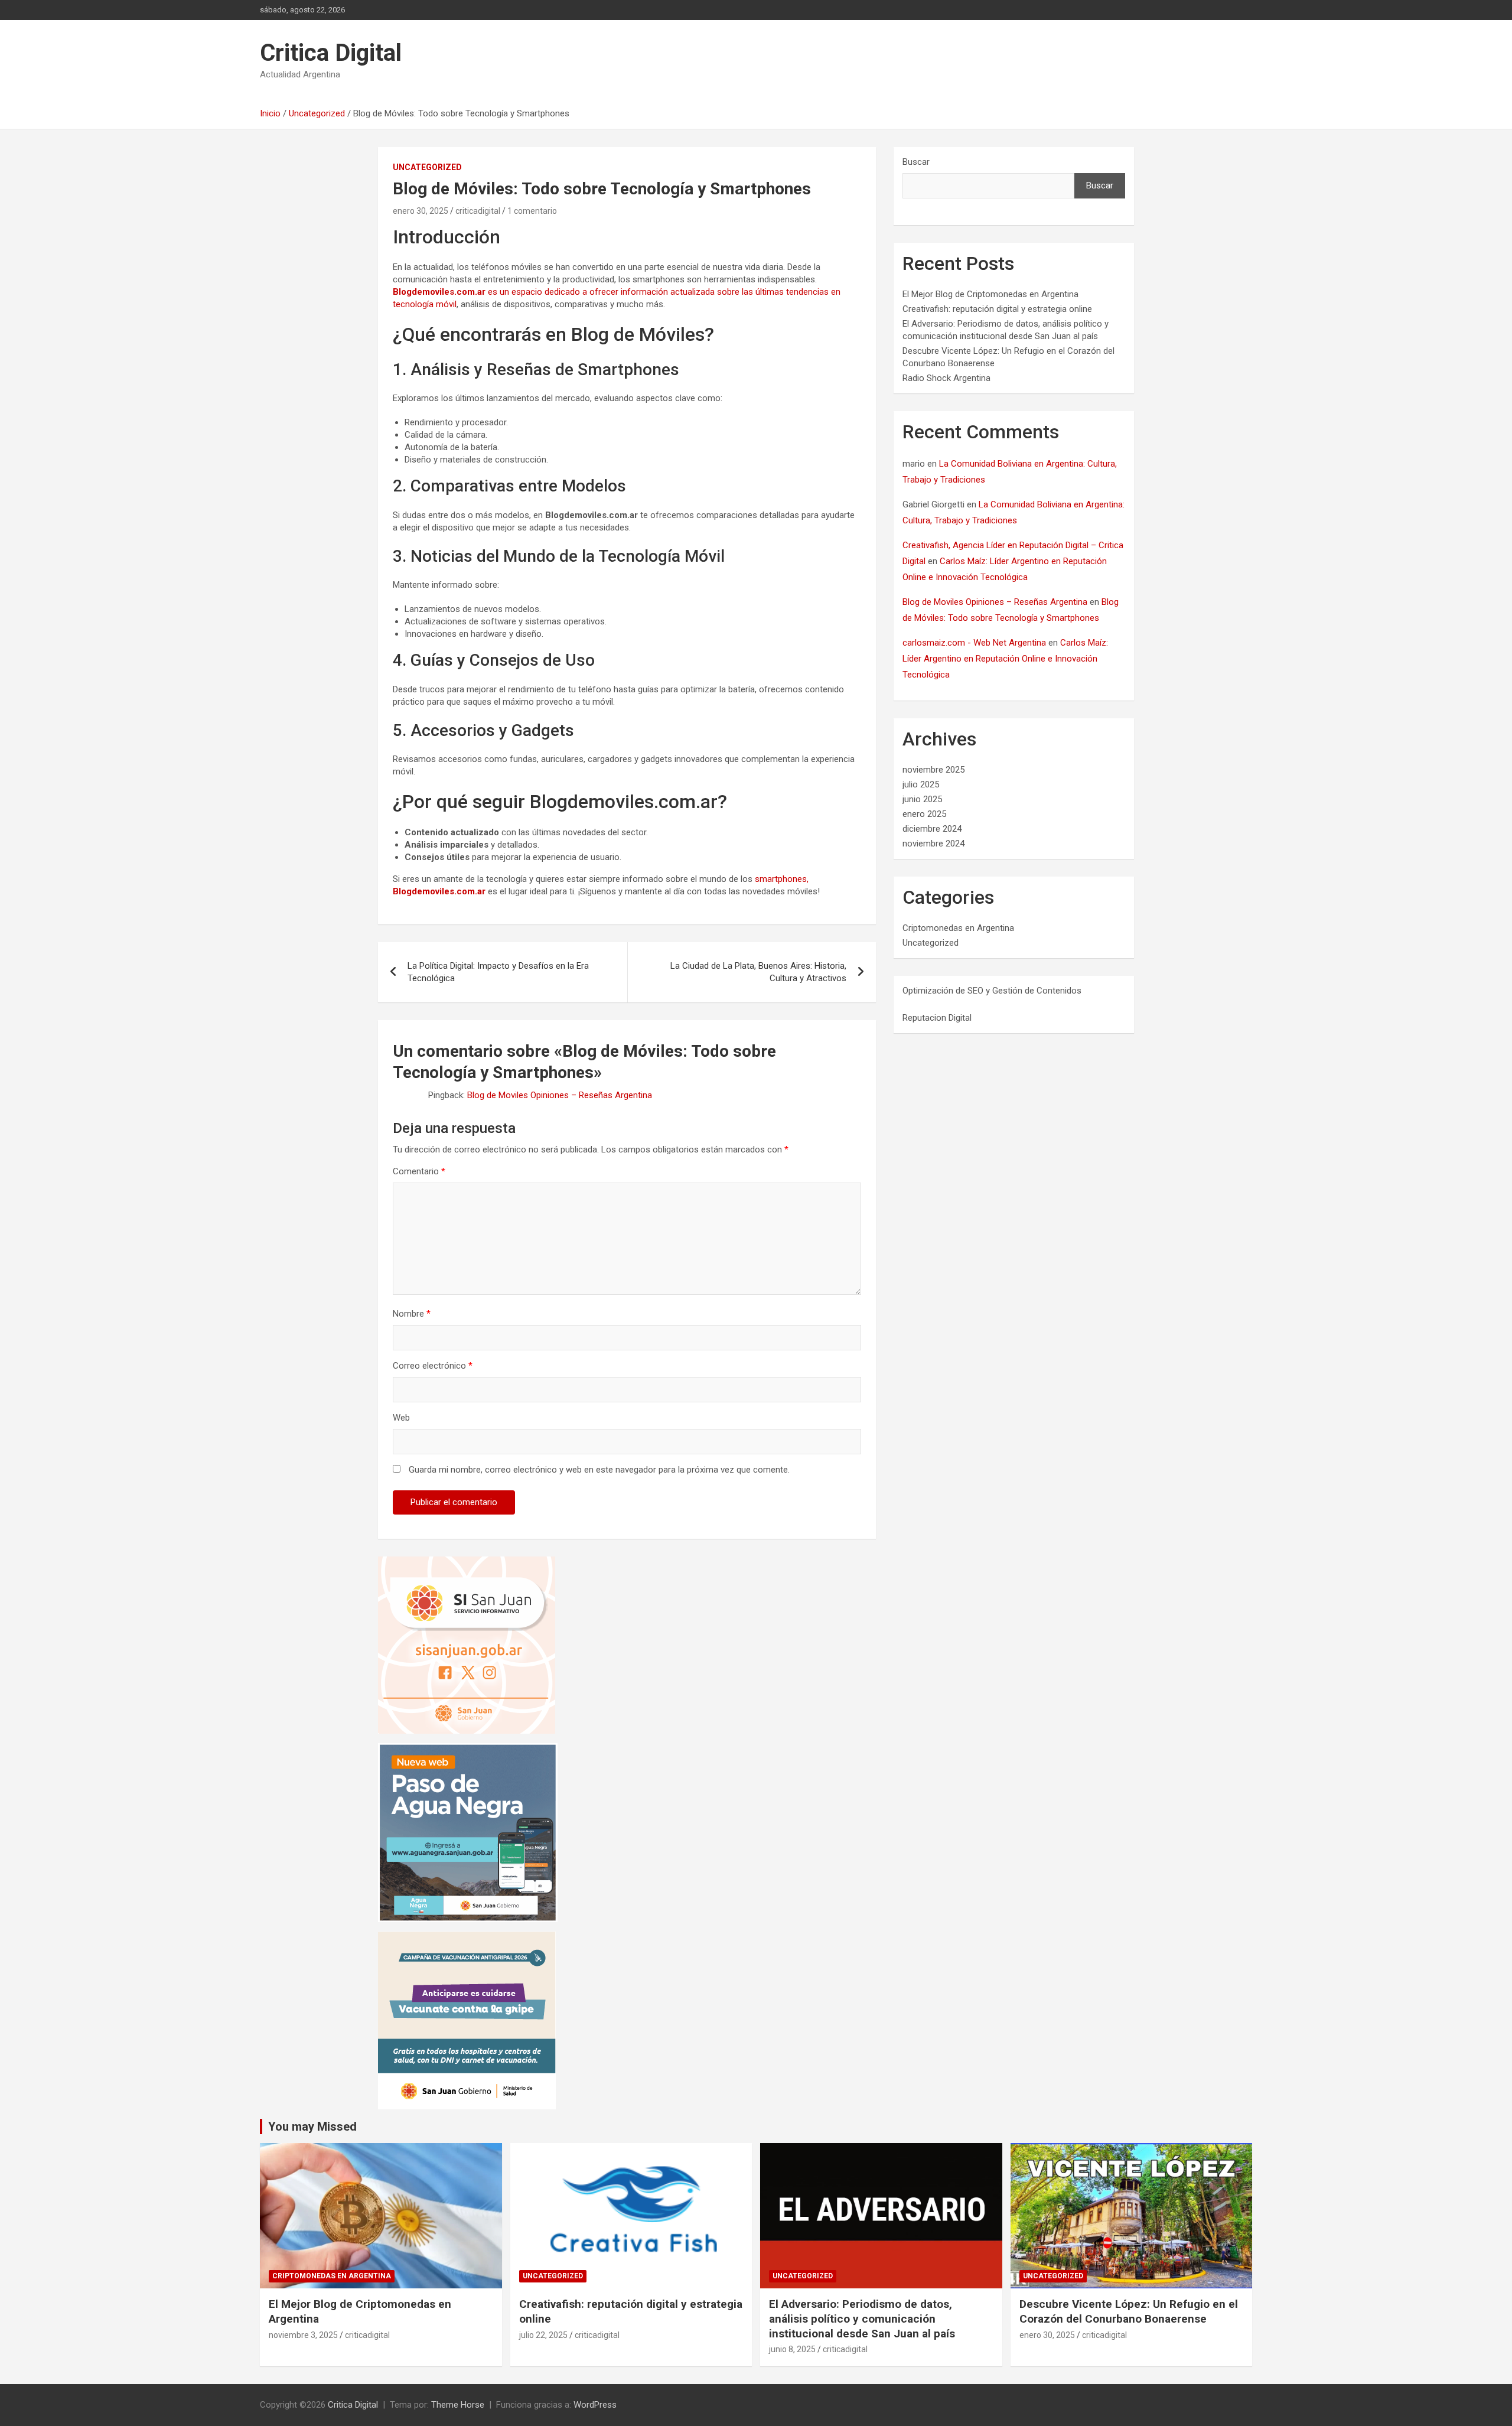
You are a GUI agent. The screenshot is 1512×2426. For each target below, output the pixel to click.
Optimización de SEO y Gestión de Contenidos (992, 991)
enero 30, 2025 (421, 211)
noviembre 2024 (933, 844)
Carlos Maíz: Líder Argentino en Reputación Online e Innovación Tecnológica (1005, 659)
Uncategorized (427, 167)
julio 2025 (921, 784)
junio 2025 (922, 799)
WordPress (595, 2405)
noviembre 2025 (933, 770)
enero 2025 (924, 814)
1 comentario (532, 211)
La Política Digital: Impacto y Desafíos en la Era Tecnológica (498, 972)
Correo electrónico (433, 1366)
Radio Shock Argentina (946, 378)
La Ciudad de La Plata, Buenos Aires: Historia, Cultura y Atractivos (758, 972)
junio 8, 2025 (792, 2349)
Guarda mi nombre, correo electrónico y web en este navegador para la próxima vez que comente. (599, 1470)
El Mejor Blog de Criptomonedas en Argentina (990, 294)
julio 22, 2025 (543, 2335)
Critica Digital (331, 53)
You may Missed (312, 2127)
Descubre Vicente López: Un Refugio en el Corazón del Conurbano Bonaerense (1129, 2311)
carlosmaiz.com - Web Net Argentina (974, 643)
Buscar (916, 162)
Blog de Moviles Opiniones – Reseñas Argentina (560, 1095)
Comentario (419, 1171)
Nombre (412, 1314)
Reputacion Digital (937, 1018)
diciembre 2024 (932, 829)
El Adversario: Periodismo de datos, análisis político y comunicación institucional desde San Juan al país (862, 2318)
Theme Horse (458, 2405)
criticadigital (478, 211)
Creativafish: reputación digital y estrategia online (997, 309)
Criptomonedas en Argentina (958, 928)
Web (401, 1418)
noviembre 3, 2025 (303, 2335)
